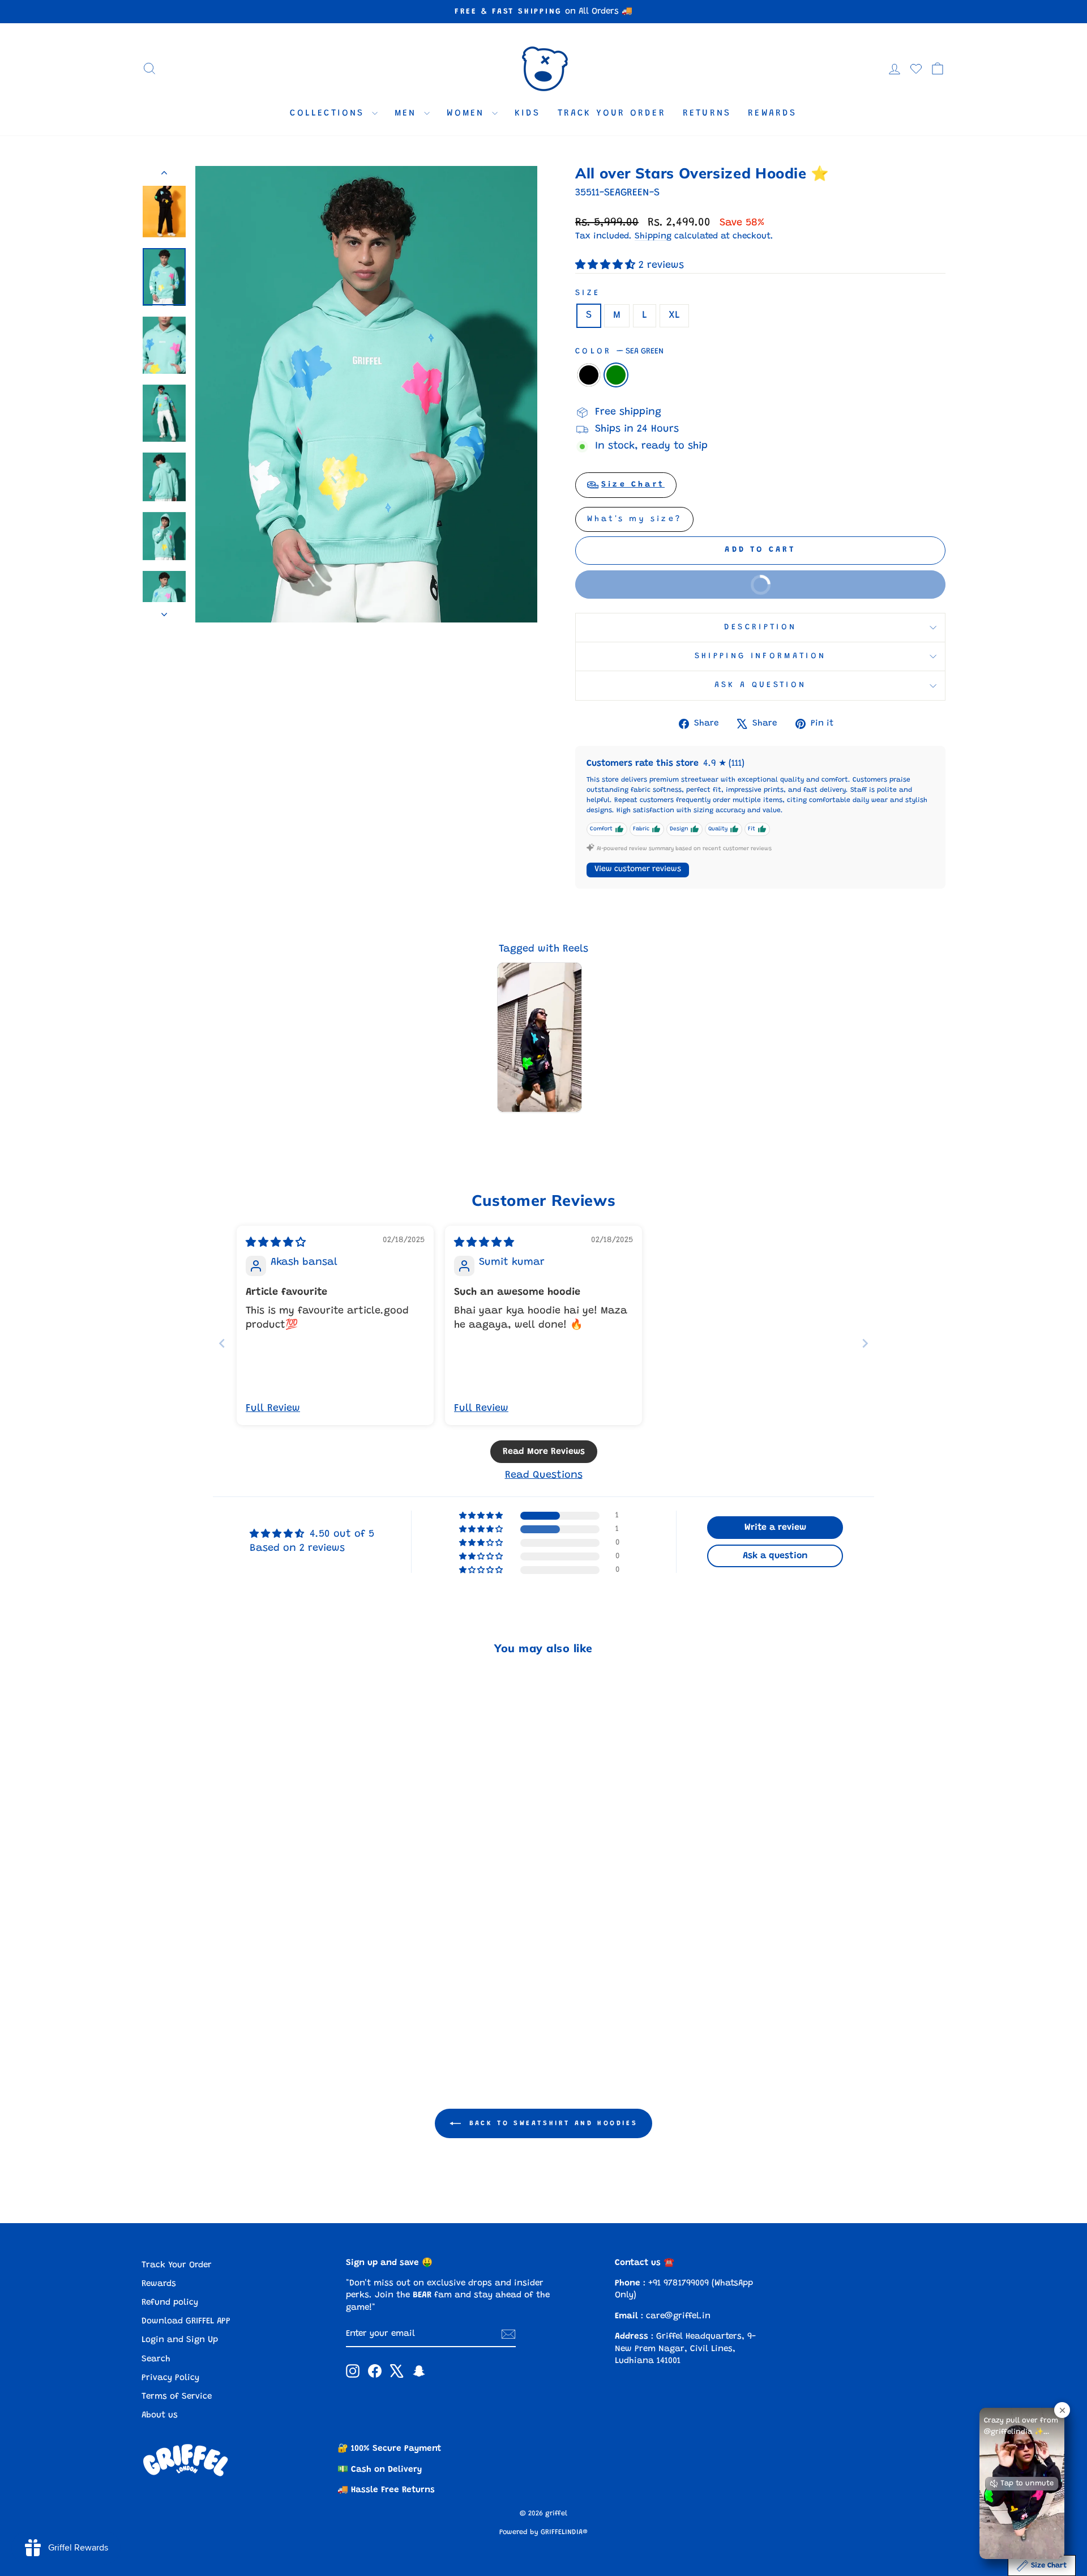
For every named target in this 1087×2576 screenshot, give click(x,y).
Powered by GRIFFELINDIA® (543, 2532)
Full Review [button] (273, 1409)
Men (408, 113)
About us (160, 2415)
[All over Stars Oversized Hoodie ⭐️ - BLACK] (230, 2013)
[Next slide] (865, 1343)
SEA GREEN (616, 375)
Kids (528, 113)
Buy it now (684, 590)
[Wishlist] (916, 69)
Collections (329, 113)
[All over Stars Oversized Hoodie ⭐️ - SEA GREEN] (245, 2013)
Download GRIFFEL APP (186, 2321)
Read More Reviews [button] (544, 1452)
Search (156, 2359)
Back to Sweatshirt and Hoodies (552, 2123)
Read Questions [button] (544, 1475)
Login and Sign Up (180, 2340)
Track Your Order (612, 113)
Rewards (772, 113)
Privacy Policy (170, 2378)
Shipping (653, 236)
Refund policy (170, 2303)
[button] (607, 266)
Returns (707, 113)
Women (468, 113)
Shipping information (760, 656)
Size (588, 293)
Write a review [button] (775, 1528)
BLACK (589, 375)
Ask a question (760, 685)
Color (619, 351)
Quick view (237, 1956)
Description (761, 627)
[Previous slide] (222, 1343)
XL (674, 315)
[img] (276, 1243)
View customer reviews (638, 869)
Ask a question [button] (775, 1556)
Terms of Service (177, 2397)
